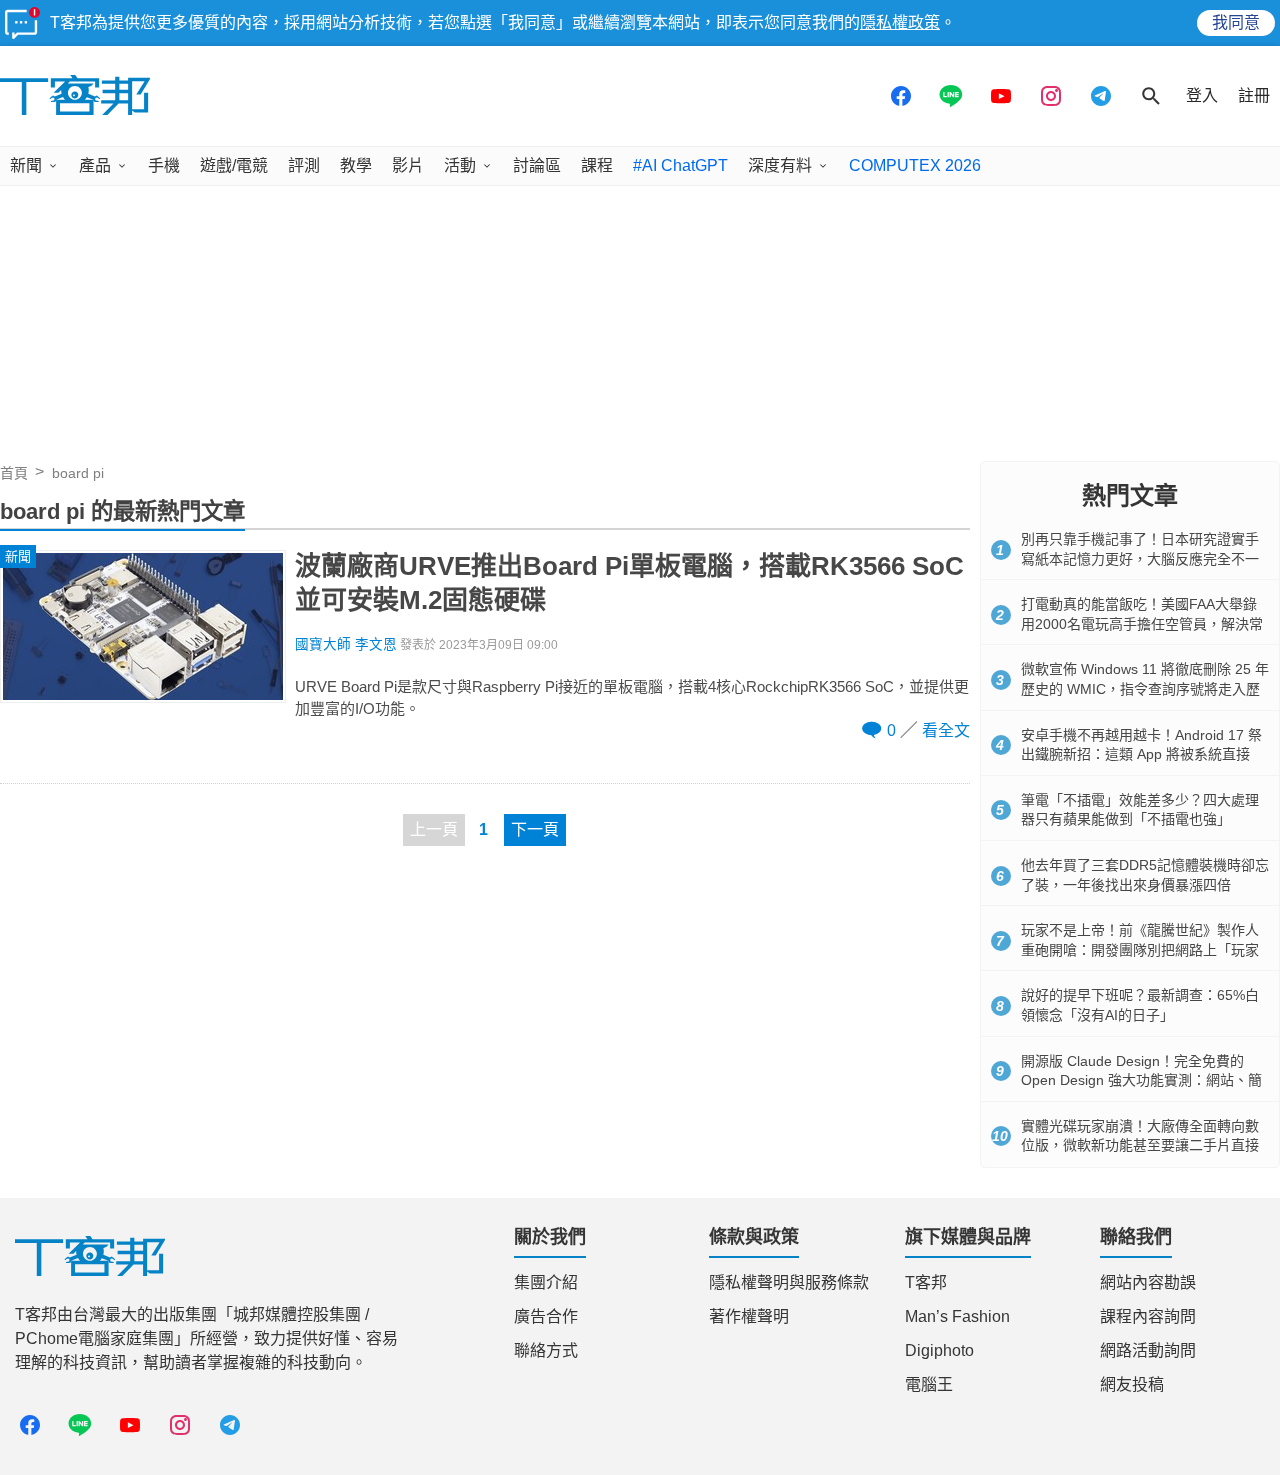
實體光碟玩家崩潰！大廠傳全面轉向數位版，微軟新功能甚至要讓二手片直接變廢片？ (1140, 1145)
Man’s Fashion (957, 1316)
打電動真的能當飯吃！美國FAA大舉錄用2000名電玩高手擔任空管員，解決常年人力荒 (1142, 623)
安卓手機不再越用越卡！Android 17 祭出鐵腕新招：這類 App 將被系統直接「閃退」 (1141, 754)
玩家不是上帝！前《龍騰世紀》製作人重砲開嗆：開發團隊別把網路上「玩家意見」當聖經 (1140, 949)
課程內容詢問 (1148, 1316)
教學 (356, 165)
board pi (78, 473)
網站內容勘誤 (1148, 1282)
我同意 (1236, 22)
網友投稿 (1132, 1384)
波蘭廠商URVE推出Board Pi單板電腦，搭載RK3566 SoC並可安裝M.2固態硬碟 (629, 583)
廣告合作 (546, 1316)
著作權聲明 (749, 1316)
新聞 (26, 165)
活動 (460, 165)
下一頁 (535, 829)
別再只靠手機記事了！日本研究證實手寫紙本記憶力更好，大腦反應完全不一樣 (1140, 558)
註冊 (1254, 95)
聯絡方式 (546, 1350)
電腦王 (929, 1384)
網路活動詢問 (1148, 1350)
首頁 (14, 473)
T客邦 (926, 1282)
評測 (304, 165)
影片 (408, 165)
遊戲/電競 (234, 165)
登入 (1202, 95)
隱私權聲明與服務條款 (789, 1282)
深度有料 (780, 165)
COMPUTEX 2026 (915, 165)
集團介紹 (546, 1282)
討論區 (537, 165)
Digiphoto (939, 1350)
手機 (164, 165)
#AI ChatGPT (680, 165)
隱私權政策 (900, 22)
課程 (597, 165)
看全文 (946, 730)
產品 (95, 165)
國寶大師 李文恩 (346, 644)
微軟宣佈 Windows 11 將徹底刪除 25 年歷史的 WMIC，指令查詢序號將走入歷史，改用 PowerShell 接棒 (1145, 688)
